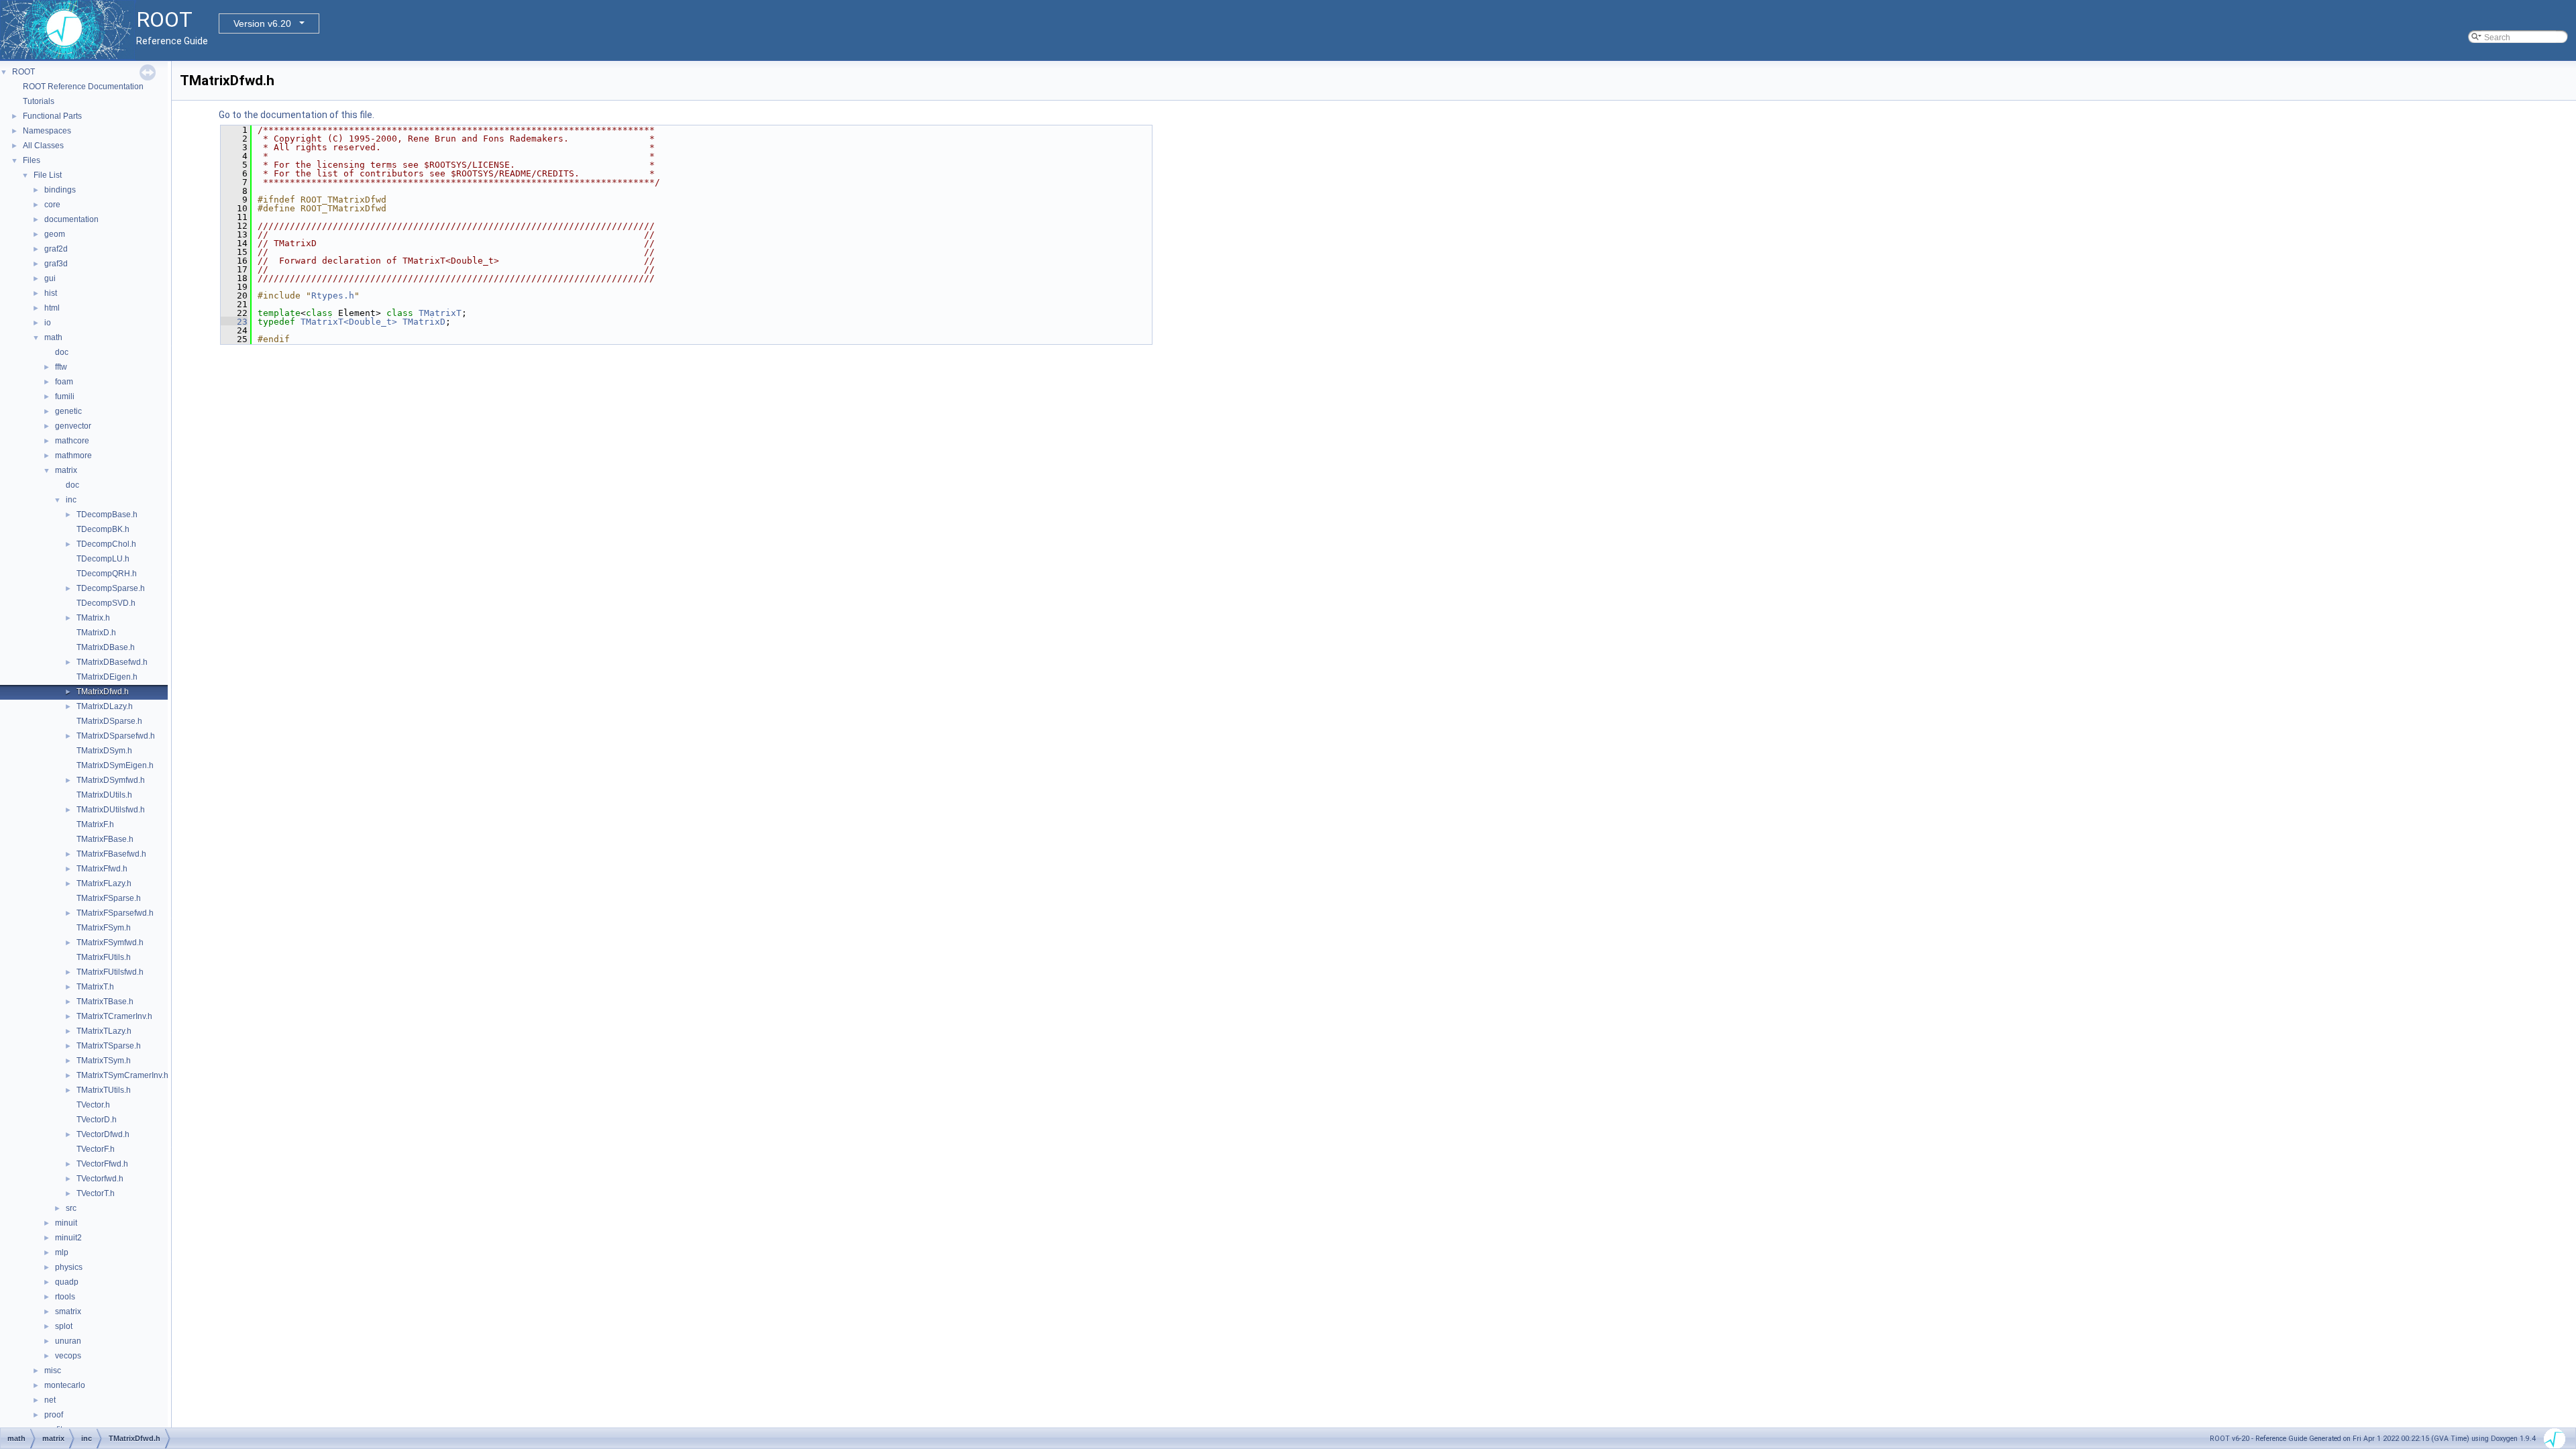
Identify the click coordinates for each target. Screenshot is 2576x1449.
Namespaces (47, 131)
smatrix (68, 1311)
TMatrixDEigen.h (107, 677)
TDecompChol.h (106, 544)
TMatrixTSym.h (104, 1061)
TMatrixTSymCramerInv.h (122, 1075)
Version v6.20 (262, 23)
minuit (66, 1223)
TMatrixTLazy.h (104, 1031)
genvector (73, 426)
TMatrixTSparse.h (109, 1046)
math (53, 337)
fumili (65, 396)
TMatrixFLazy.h (104, 883)
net (50, 1400)
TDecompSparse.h (111, 588)
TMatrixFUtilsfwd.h (110, 972)
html (52, 308)
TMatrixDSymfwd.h (111, 780)
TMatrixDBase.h (106, 647)
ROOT (23, 72)
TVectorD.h (97, 1120)
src (71, 1208)
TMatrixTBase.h (105, 1002)
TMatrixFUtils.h (104, 957)
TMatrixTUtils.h (104, 1090)
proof (54, 1415)
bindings (60, 190)
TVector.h (93, 1105)
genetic (68, 411)
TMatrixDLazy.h (105, 706)
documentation (71, 219)
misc (53, 1371)
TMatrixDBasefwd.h (112, 662)
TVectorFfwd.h (102, 1164)
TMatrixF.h (95, 824)
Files (32, 160)
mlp (62, 1252)
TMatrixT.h (95, 987)
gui (50, 278)
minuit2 (68, 1238)
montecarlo (65, 1385)
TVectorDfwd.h (103, 1134)
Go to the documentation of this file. (297, 115)
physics (69, 1267)
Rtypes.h (333, 296)
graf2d (56, 249)
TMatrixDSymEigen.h (115, 765)
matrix (66, 470)
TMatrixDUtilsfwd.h (111, 810)
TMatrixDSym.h (104, 751)
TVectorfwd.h (100, 1179)
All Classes (43, 146)
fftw (61, 367)
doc (62, 352)
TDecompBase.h (107, 515)
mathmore (73, 455)
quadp (67, 1282)
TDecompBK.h (103, 529)
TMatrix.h (93, 618)
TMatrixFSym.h (104, 928)
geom (55, 234)
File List (48, 175)
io (48, 323)
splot (64, 1326)
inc (71, 500)
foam (64, 382)
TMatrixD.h (96, 633)
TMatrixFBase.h (105, 839)
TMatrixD (424, 322)
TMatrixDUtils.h (104, 795)
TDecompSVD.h (106, 603)
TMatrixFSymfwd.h (110, 943)
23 (234, 322)
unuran (68, 1341)
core (52, 205)
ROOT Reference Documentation (83, 87)
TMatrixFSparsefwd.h (115, 913)
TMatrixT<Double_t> (349, 322)
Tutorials (39, 101)
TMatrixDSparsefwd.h (116, 736)
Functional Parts (52, 116)
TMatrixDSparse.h (109, 721)
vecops (68, 1356)
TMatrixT (440, 313)
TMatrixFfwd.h (102, 869)
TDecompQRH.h (107, 574)
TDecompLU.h (103, 559)
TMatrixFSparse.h (109, 898)
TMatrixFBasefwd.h (111, 854)
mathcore (72, 441)
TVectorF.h (96, 1149)
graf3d (56, 264)
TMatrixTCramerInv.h (114, 1016)
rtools (65, 1297)
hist (51, 293)
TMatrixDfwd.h (103, 692)
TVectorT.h (96, 1193)
